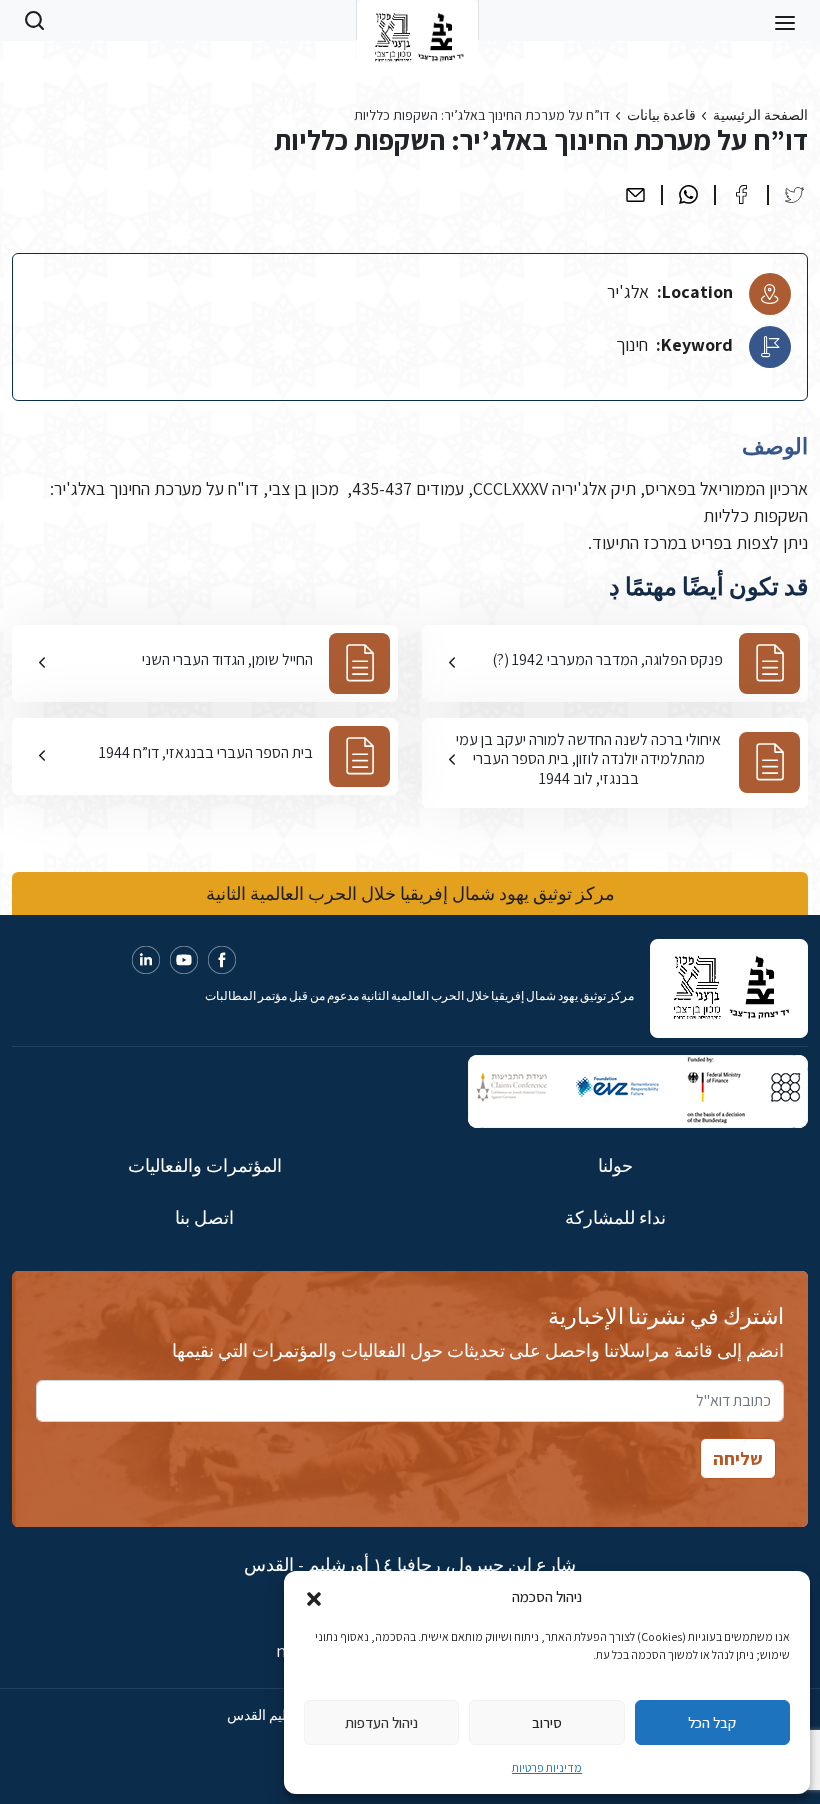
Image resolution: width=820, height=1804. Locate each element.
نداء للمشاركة (615, 1217)
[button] (314, 1597)
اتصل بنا (204, 1217)
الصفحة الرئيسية (760, 115)
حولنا (615, 1165)
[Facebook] (741, 194)
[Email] (635, 194)
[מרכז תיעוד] (417, 20)
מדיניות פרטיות (547, 1767)
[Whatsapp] (688, 194)
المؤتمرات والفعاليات (205, 1165)
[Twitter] (794, 194)
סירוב (547, 1722)
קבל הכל (712, 1722)
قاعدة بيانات (661, 115)
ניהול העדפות (381, 1722)
